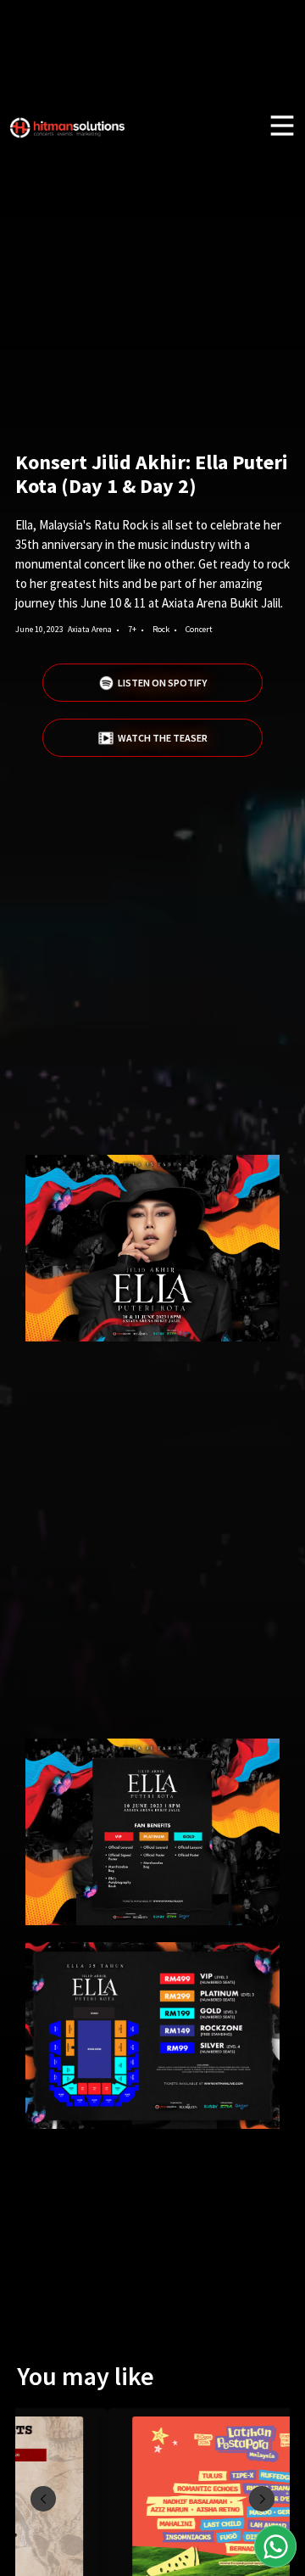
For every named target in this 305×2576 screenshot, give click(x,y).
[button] (43, 2499)
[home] (68, 139)
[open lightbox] (152, 1248)
